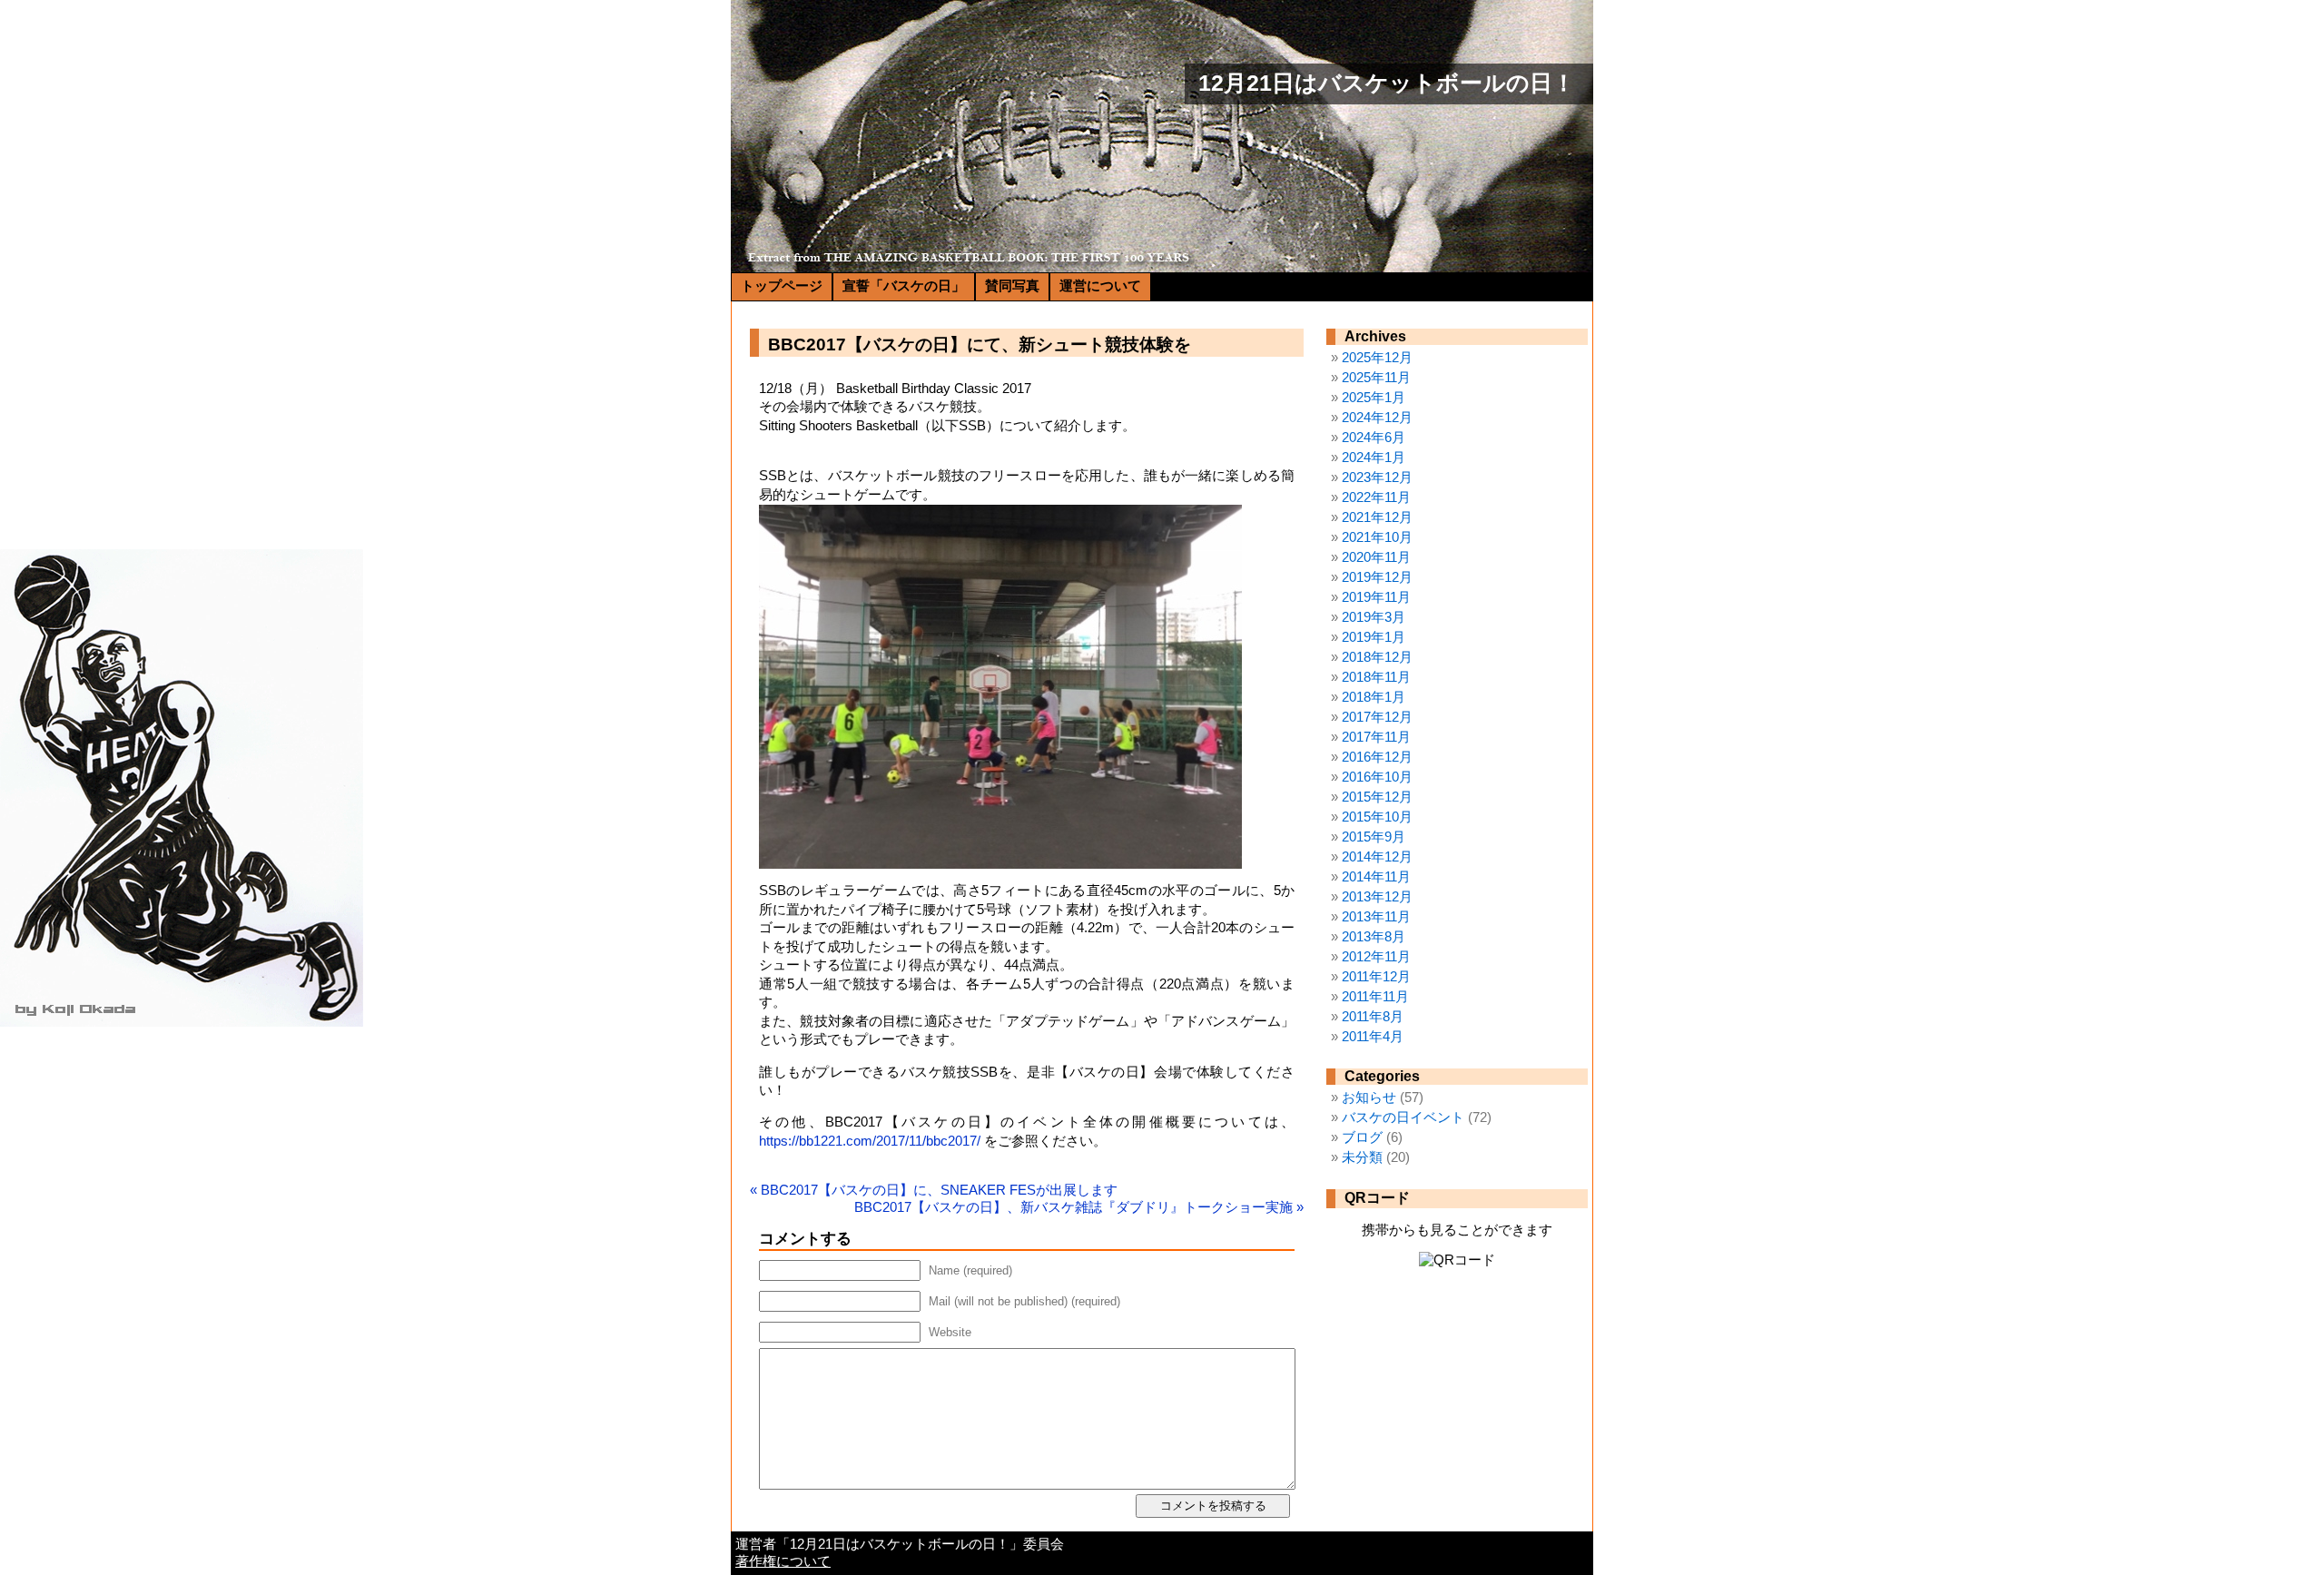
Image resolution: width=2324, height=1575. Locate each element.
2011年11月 (1375, 997)
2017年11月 (1376, 737)
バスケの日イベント (1403, 1117)
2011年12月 (1376, 977)
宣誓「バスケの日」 (904, 286)
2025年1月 (1374, 398)
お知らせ (1369, 1098)
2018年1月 (1374, 697)
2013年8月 (1374, 937)
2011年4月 (1373, 1037)
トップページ (782, 286)
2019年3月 (1374, 617)
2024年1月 (1374, 458)
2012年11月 (1376, 957)
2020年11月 (1376, 557)
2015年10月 (1377, 817)
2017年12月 (1377, 717)
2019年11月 (1376, 597)
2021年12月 (1377, 517)
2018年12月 (1377, 657)
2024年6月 (1374, 438)
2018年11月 (1376, 677)
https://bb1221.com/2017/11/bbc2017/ (870, 1141)
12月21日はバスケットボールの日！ (1387, 83)
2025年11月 (1376, 378)
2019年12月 (1377, 577)
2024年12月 (1377, 418)
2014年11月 (1376, 877)
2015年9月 (1374, 837)
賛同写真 (1012, 286)
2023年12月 (1377, 477)
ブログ (1362, 1137)
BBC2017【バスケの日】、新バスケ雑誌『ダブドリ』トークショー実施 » (1079, 1207)
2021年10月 (1377, 537)
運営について (1100, 286)
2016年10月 (1377, 777)
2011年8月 (1373, 1017)
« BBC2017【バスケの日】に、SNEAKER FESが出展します (934, 1190)
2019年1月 (1374, 637)
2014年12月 (1377, 857)
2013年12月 (1377, 897)
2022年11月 (1376, 497)
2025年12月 (1377, 358)
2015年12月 (1377, 797)
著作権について (783, 1561)
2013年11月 (1376, 917)
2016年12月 (1377, 757)
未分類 (1362, 1157)
